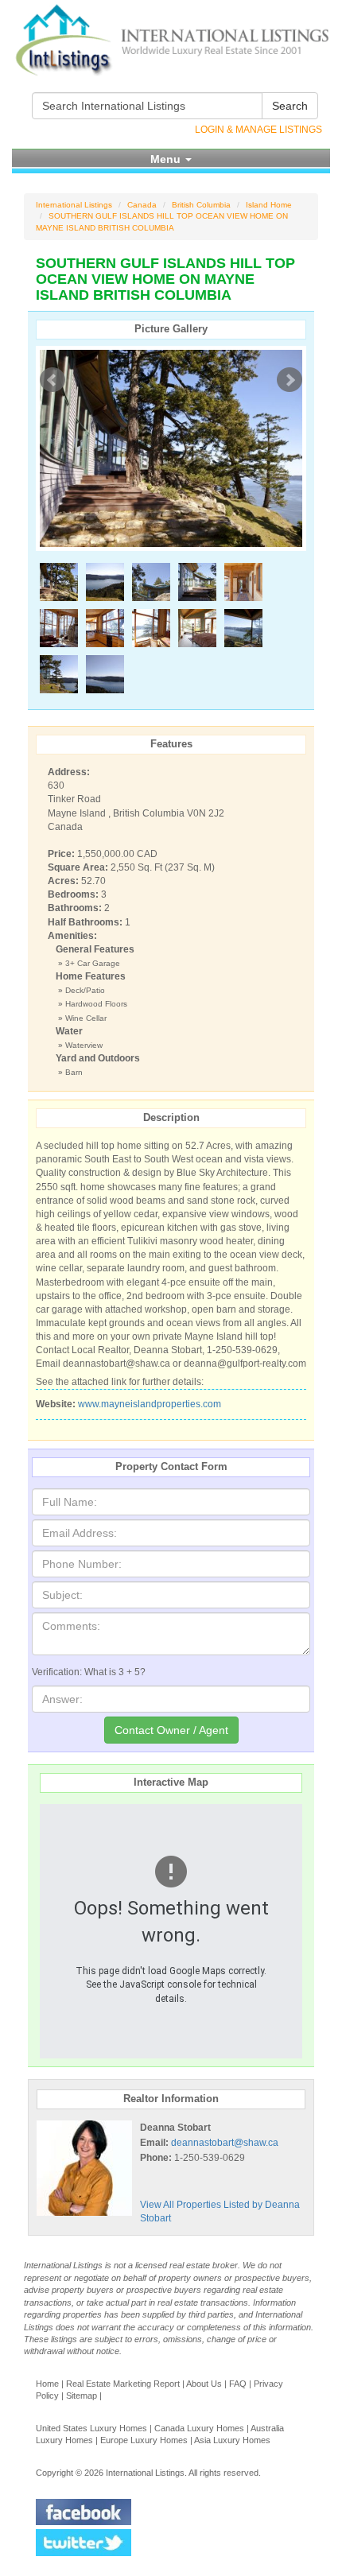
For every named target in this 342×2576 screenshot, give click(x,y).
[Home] (171, 40)
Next (290, 380)
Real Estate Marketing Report (123, 2384)
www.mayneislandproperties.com (150, 1404)
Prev (52, 380)
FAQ (238, 2384)
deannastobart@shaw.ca (225, 2143)
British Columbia (201, 205)
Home (47, 2384)
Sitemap (82, 2396)
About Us (204, 2384)
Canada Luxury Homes (199, 2428)
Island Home (269, 205)
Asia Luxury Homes (232, 2440)
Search (290, 106)
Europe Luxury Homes (144, 2440)
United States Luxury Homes (91, 2428)
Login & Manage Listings (258, 130)
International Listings (74, 205)
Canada (142, 205)
